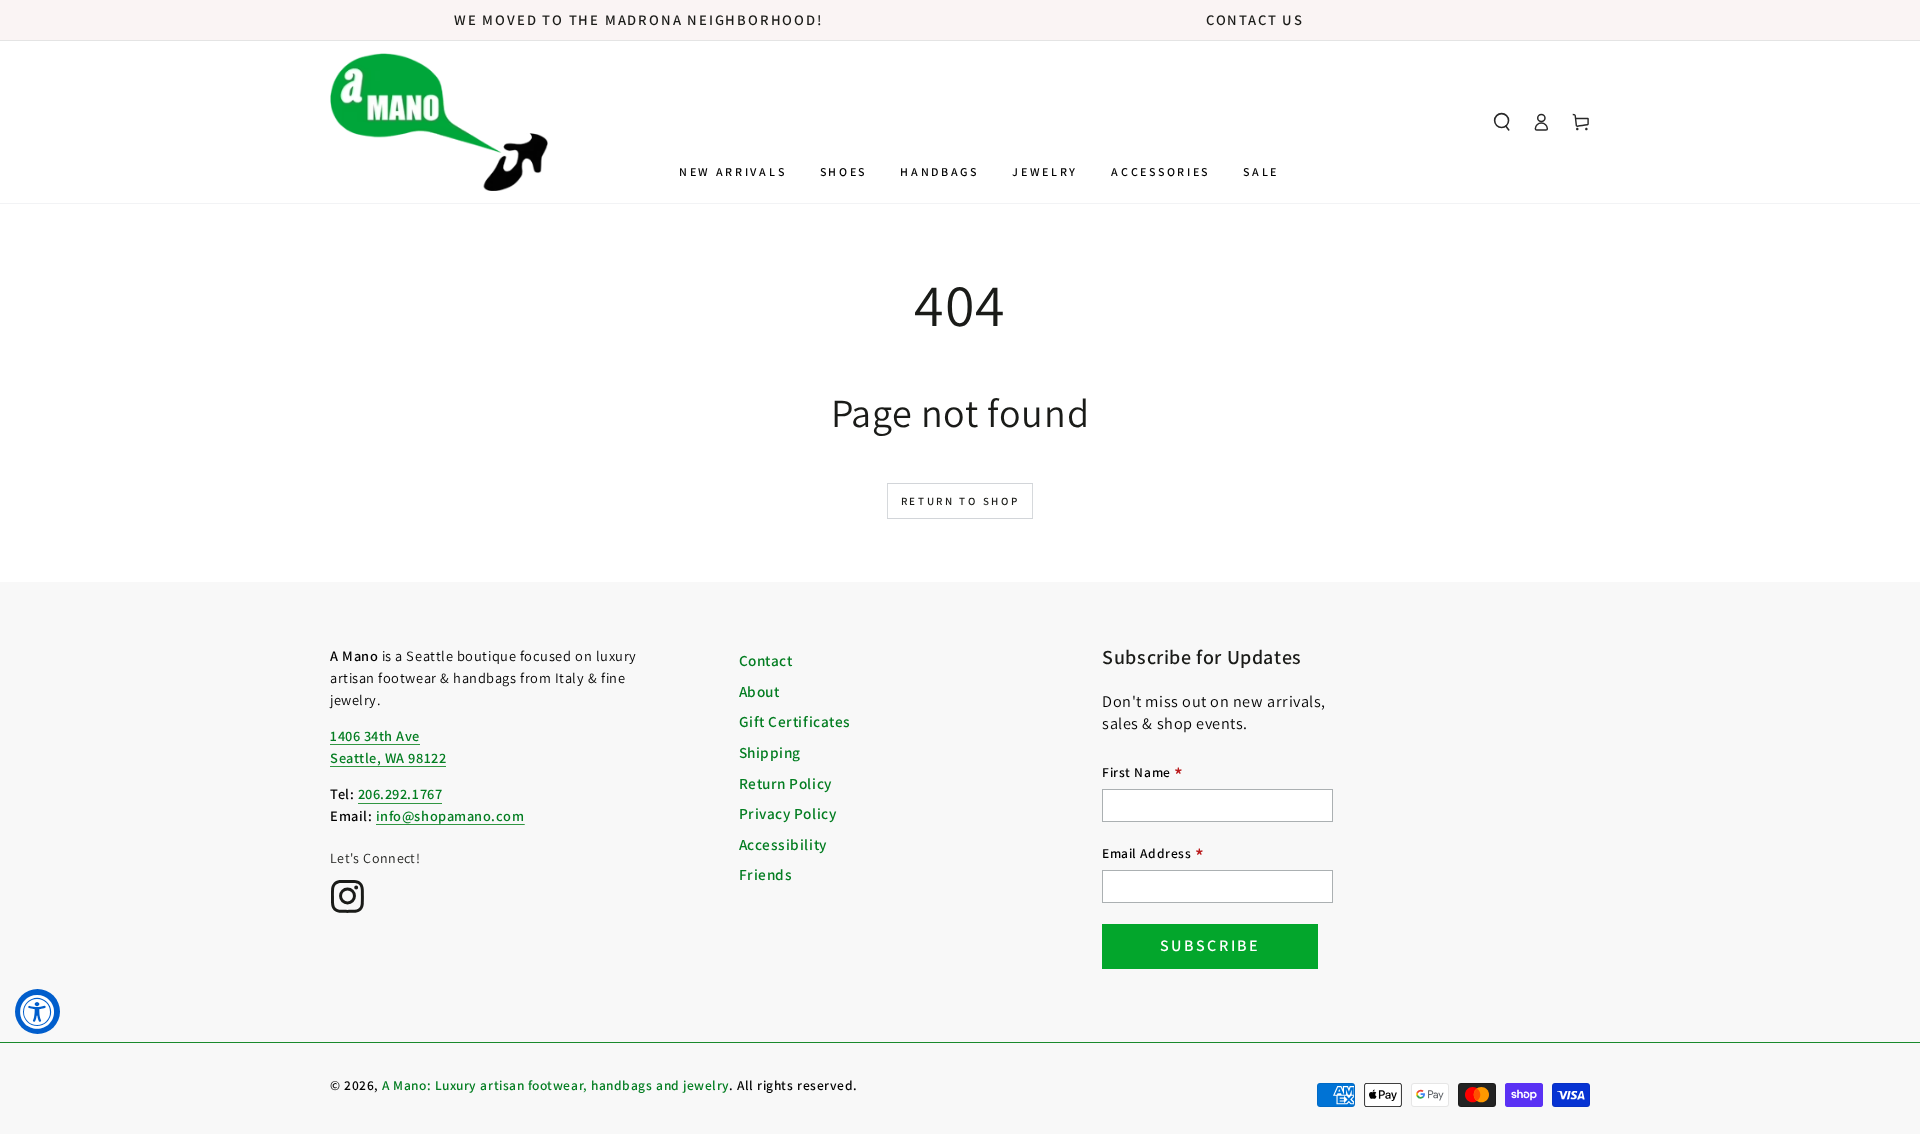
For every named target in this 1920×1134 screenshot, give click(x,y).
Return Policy (785, 783)
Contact (766, 660)
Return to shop (960, 501)
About (759, 691)
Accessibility (783, 844)
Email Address (1153, 855)
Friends (766, 874)
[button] (1502, 122)
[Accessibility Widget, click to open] (37, 1011)
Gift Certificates (795, 721)
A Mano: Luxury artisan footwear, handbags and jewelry (555, 1085)
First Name (1143, 774)
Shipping (770, 752)
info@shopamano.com (450, 815)
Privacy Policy (788, 813)
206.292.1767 (400, 793)
